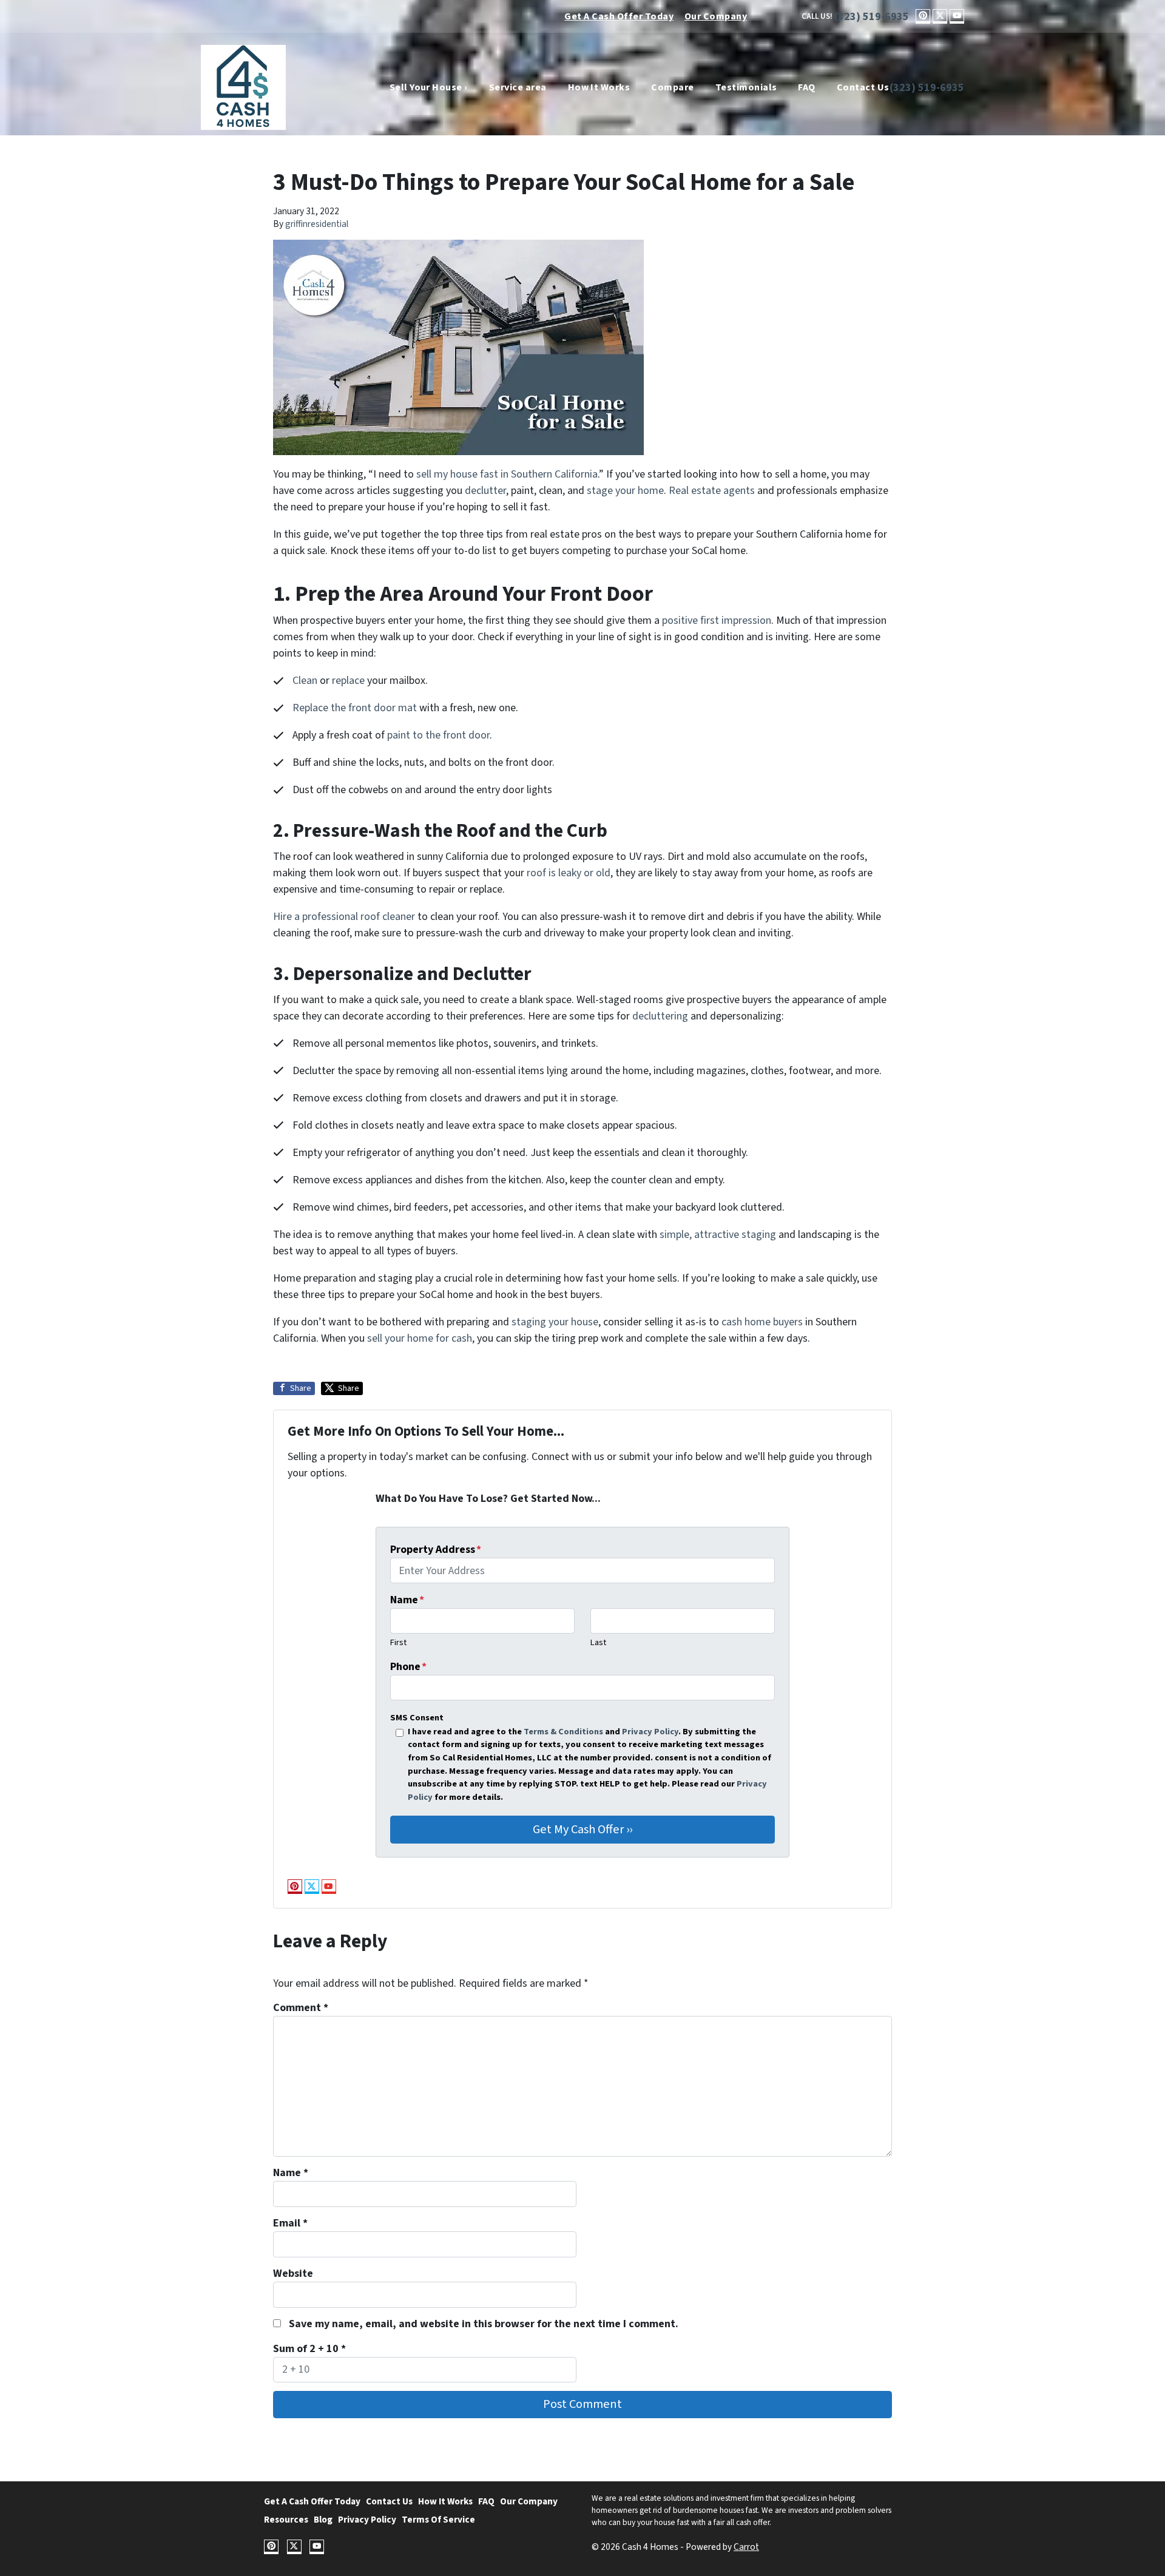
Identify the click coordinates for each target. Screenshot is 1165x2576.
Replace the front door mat (355, 708)
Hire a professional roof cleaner (344, 917)
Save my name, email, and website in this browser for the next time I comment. (484, 2324)
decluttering (660, 1016)
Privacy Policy (650, 1732)
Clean (305, 681)
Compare (672, 87)
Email (290, 2223)
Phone (408, 1667)
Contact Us (863, 87)
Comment (301, 2008)
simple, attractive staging (718, 1235)
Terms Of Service (438, 2520)
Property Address (436, 1550)
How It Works (599, 87)
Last (598, 1642)
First (398, 1642)
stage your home (625, 491)
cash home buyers (762, 1322)
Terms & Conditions (563, 1732)
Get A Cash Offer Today (619, 16)
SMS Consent (417, 1718)
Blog (323, 2520)
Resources (286, 2520)
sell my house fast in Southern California (506, 474)
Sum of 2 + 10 (309, 2349)
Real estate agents (712, 491)
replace (348, 681)
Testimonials (746, 87)
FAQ (806, 87)
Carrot (746, 2547)
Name (407, 1600)
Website (293, 2273)
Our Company (716, 16)
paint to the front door (438, 735)
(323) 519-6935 (872, 17)
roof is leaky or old (569, 873)
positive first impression (717, 620)
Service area (518, 87)
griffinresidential (317, 224)
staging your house (555, 1322)
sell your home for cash (420, 1338)
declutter (485, 491)
